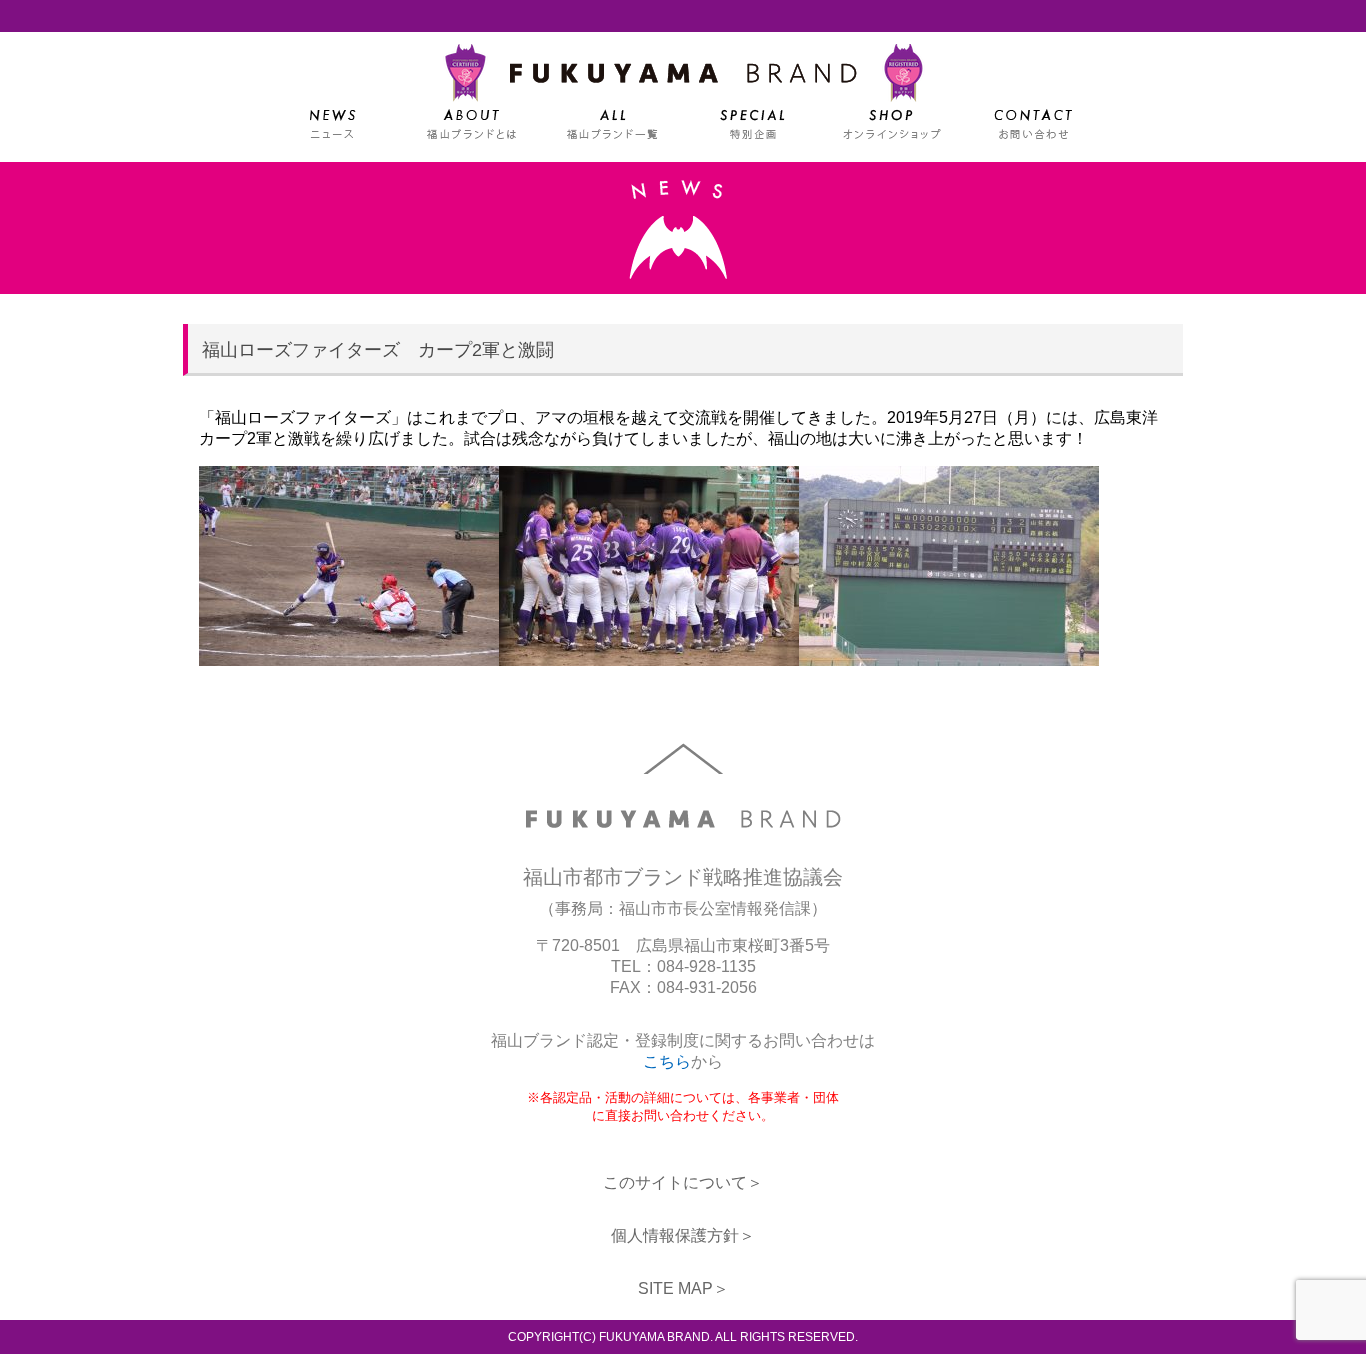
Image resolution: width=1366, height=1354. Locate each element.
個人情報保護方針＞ (683, 1235)
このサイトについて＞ (683, 1182)
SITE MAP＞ (683, 1288)
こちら (667, 1061)
